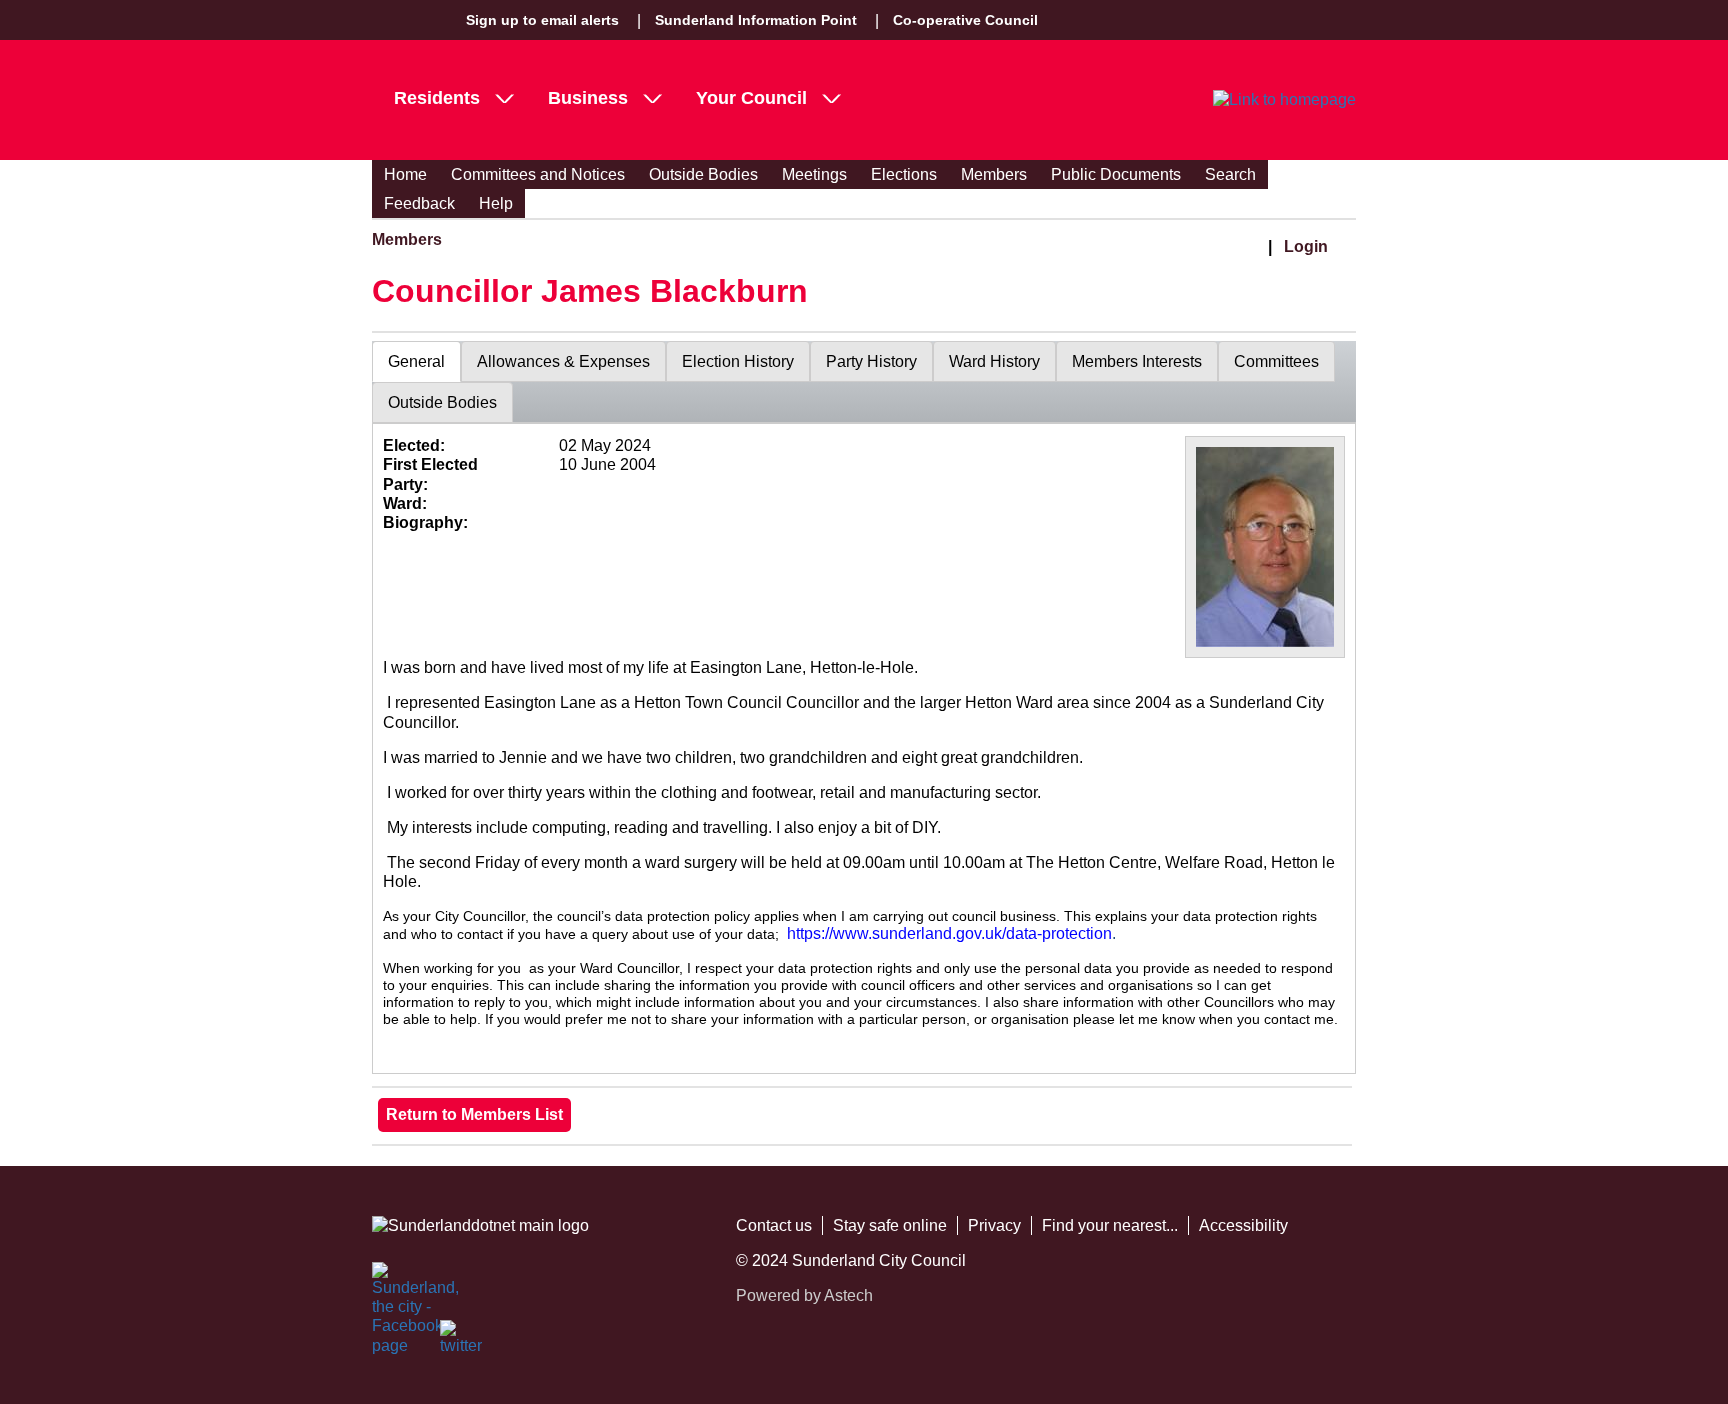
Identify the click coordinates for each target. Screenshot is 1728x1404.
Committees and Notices (538, 174)
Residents (437, 98)
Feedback (419, 203)
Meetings (814, 174)
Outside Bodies (703, 174)
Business (588, 98)
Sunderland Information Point (756, 20)
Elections (904, 174)
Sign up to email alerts (542, 20)
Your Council (751, 98)
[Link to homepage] (1284, 100)
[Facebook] (394, 1284)
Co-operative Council (965, 20)
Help (496, 203)
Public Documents (1116, 174)
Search (1230, 174)
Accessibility (1243, 1225)
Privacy (994, 1225)
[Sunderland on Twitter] (462, 1342)
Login (1306, 246)
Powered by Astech (804, 1295)
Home (405, 174)
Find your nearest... (1110, 1225)
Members (994, 174)
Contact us (774, 1225)
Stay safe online (890, 1225)
